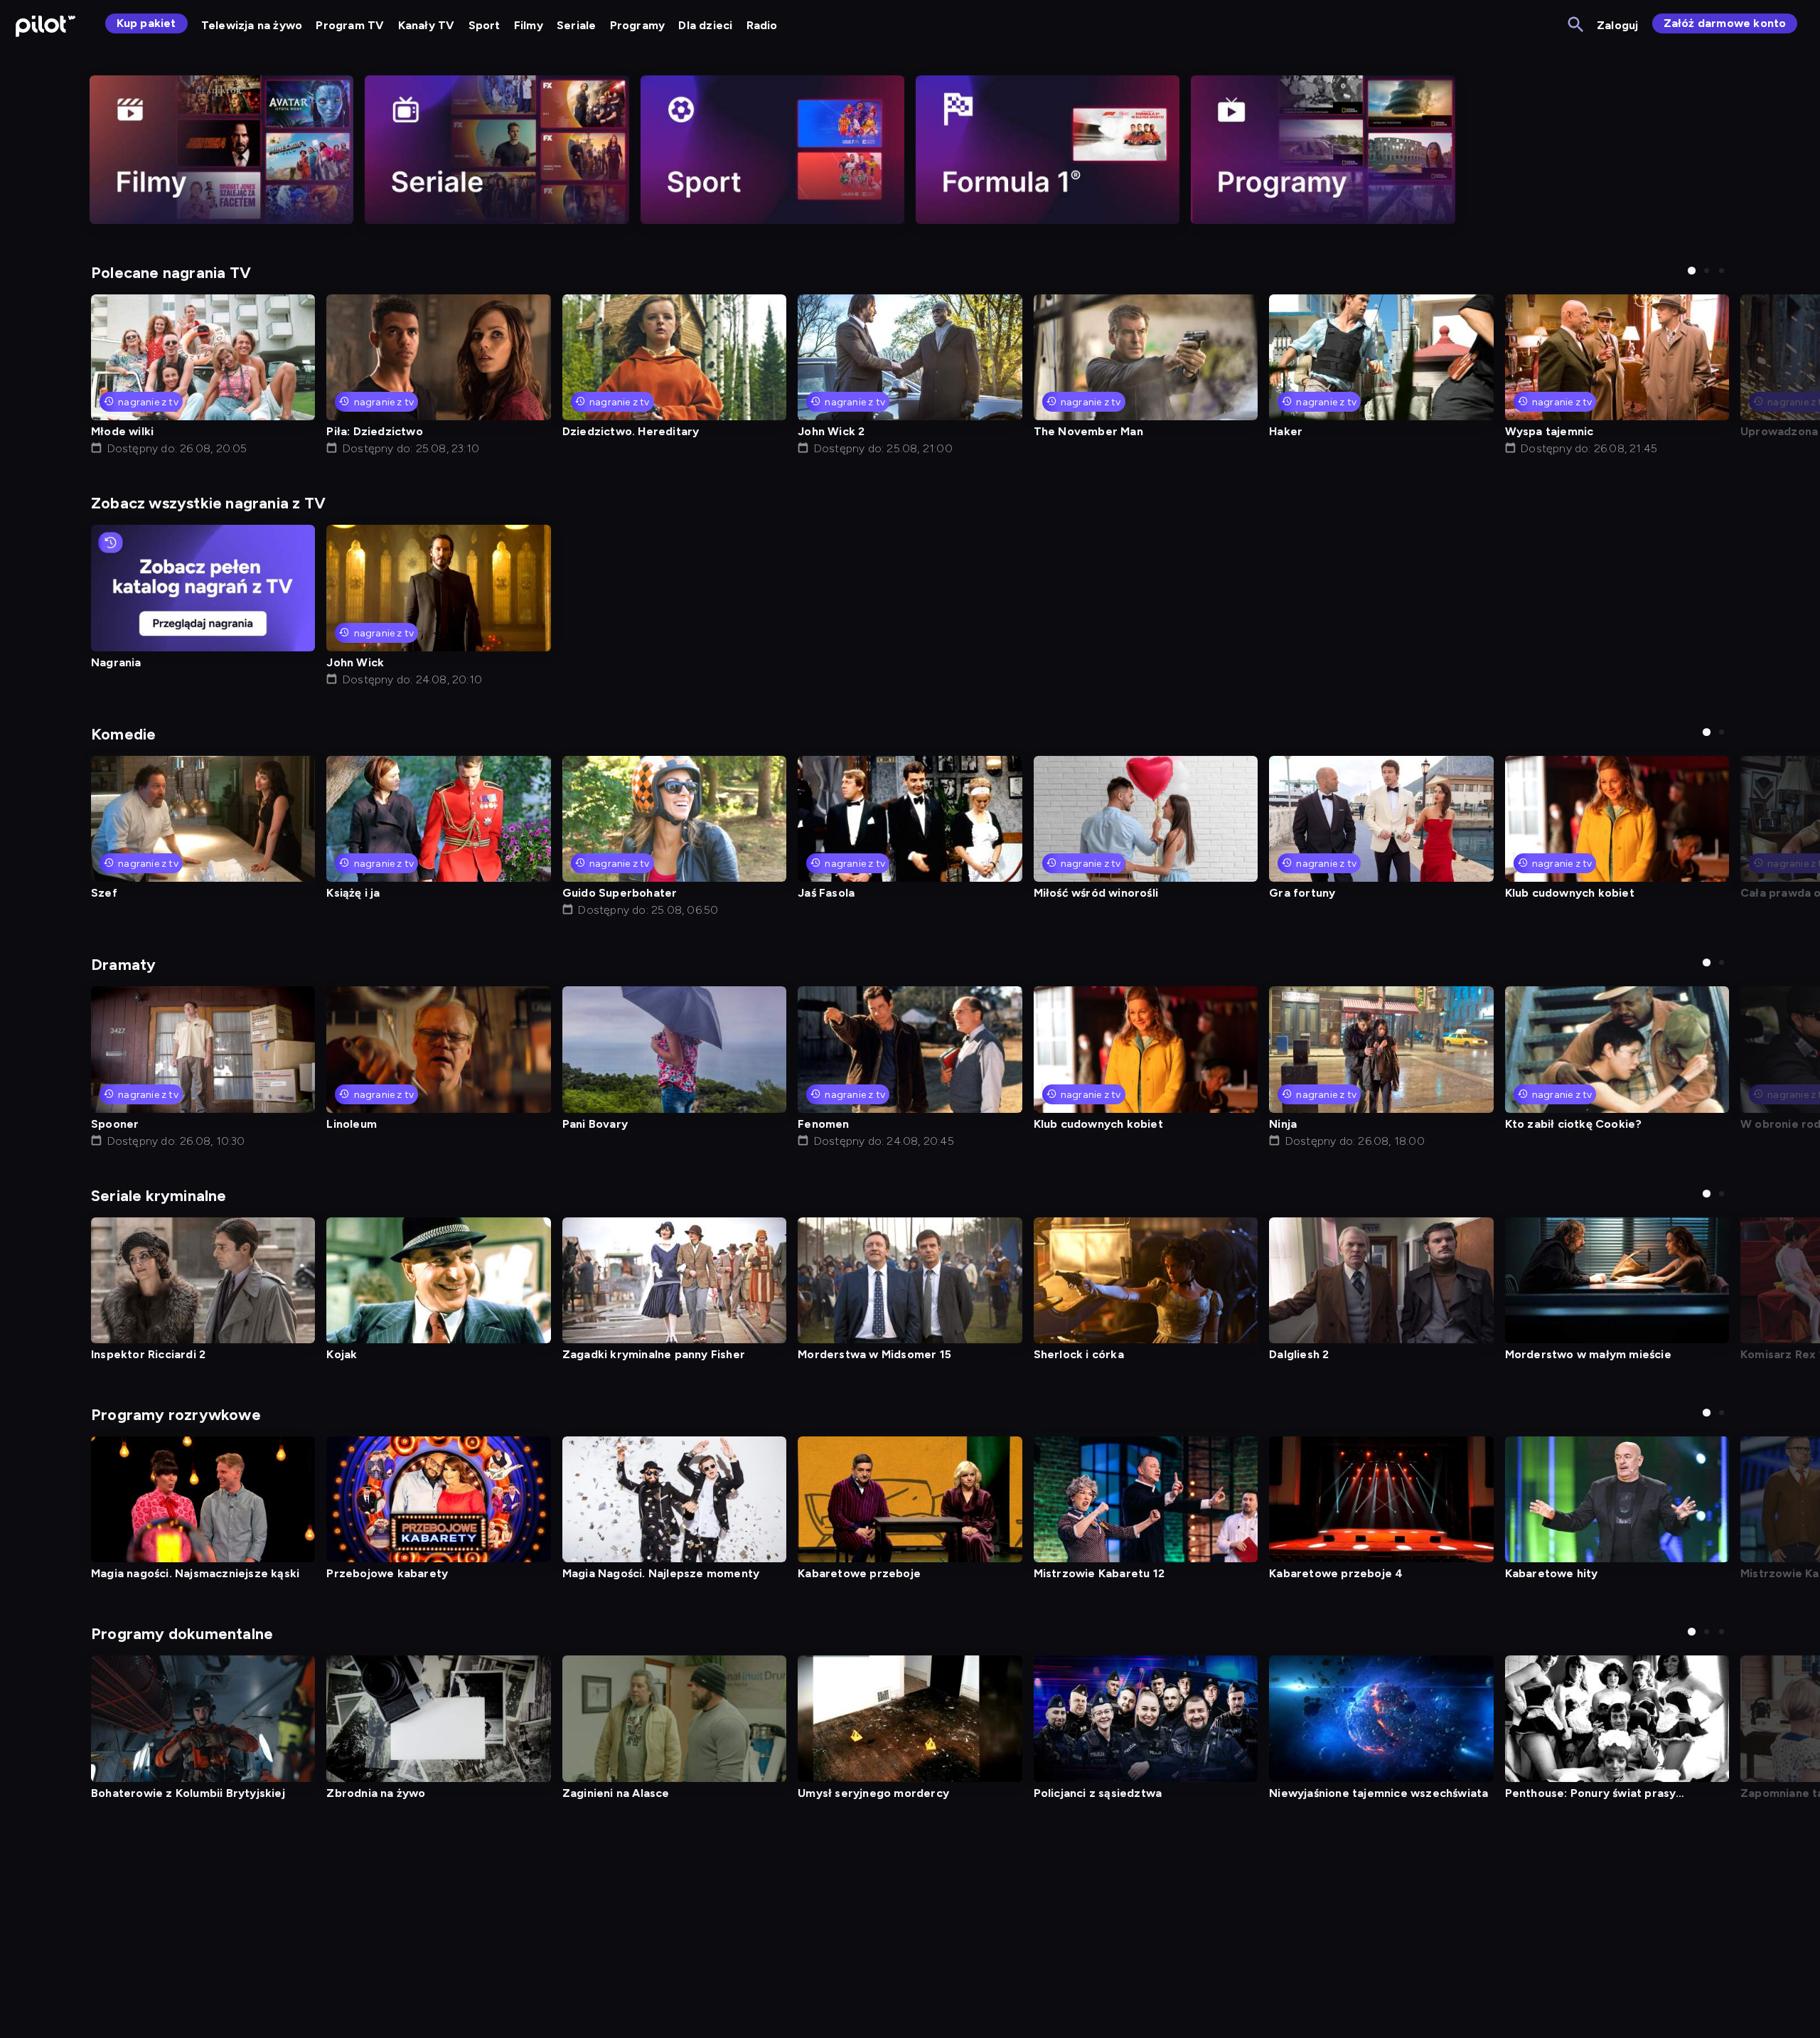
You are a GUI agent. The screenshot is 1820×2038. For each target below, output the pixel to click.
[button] (1692, 271)
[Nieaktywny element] (221, 150)
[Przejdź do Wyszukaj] (1577, 25)
